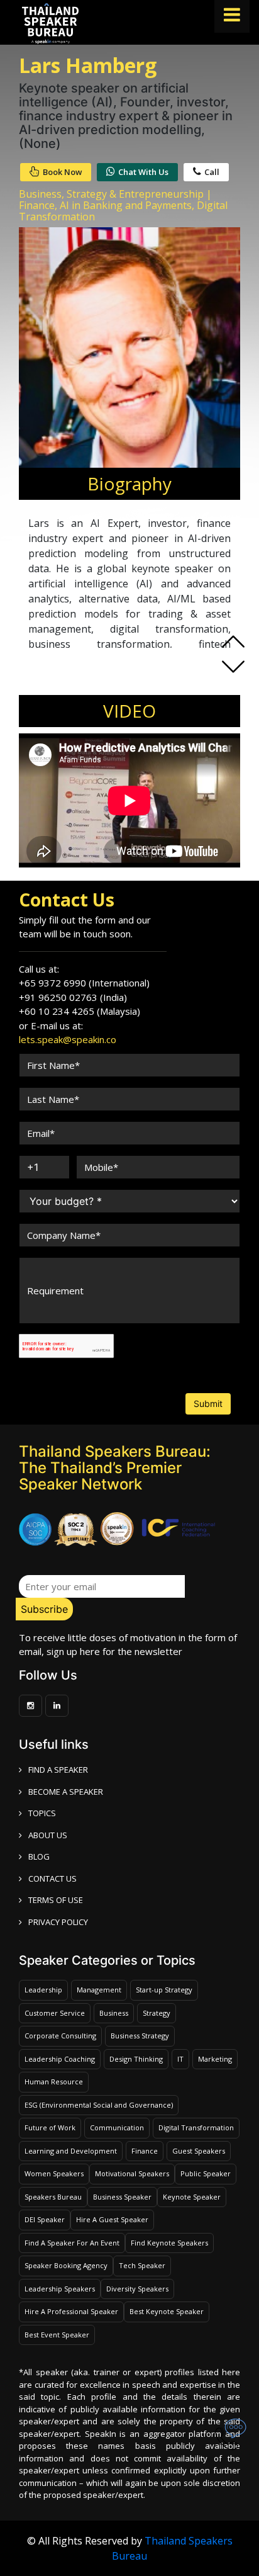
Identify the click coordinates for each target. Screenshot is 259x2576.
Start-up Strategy (164, 1990)
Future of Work (50, 2127)
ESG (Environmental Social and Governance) (99, 2105)
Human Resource (54, 2082)
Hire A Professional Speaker (71, 2311)
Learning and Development (71, 2151)
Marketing (215, 2059)
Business (114, 2013)
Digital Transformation (196, 2127)
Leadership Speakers (60, 2289)
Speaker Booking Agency (66, 2265)
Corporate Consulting (60, 2036)
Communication (117, 2127)
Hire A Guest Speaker (112, 2219)
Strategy (157, 2013)
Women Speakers (54, 2173)
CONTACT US (52, 1878)
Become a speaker (66, 1792)
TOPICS (42, 1813)
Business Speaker (122, 2197)
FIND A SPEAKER (58, 1770)
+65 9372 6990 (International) (84, 983)
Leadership (43, 1990)
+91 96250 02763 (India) (73, 997)
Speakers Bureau (53, 2197)
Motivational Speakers (132, 2173)
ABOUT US (48, 1835)
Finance (145, 2151)
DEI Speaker (45, 2219)
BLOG (39, 1856)
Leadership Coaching (60, 2059)
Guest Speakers (199, 2151)
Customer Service (55, 2013)
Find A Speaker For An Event (72, 2243)
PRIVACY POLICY (58, 1922)
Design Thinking (136, 2059)
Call (212, 172)
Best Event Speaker (57, 2335)
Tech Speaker (142, 2265)
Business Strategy (140, 2036)
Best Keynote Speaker (167, 2311)
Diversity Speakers (137, 2289)
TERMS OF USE (56, 1900)
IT (180, 2059)
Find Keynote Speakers (169, 2243)
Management (99, 1990)
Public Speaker (206, 2173)
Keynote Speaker (192, 2197)
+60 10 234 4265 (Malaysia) (80, 1011)
